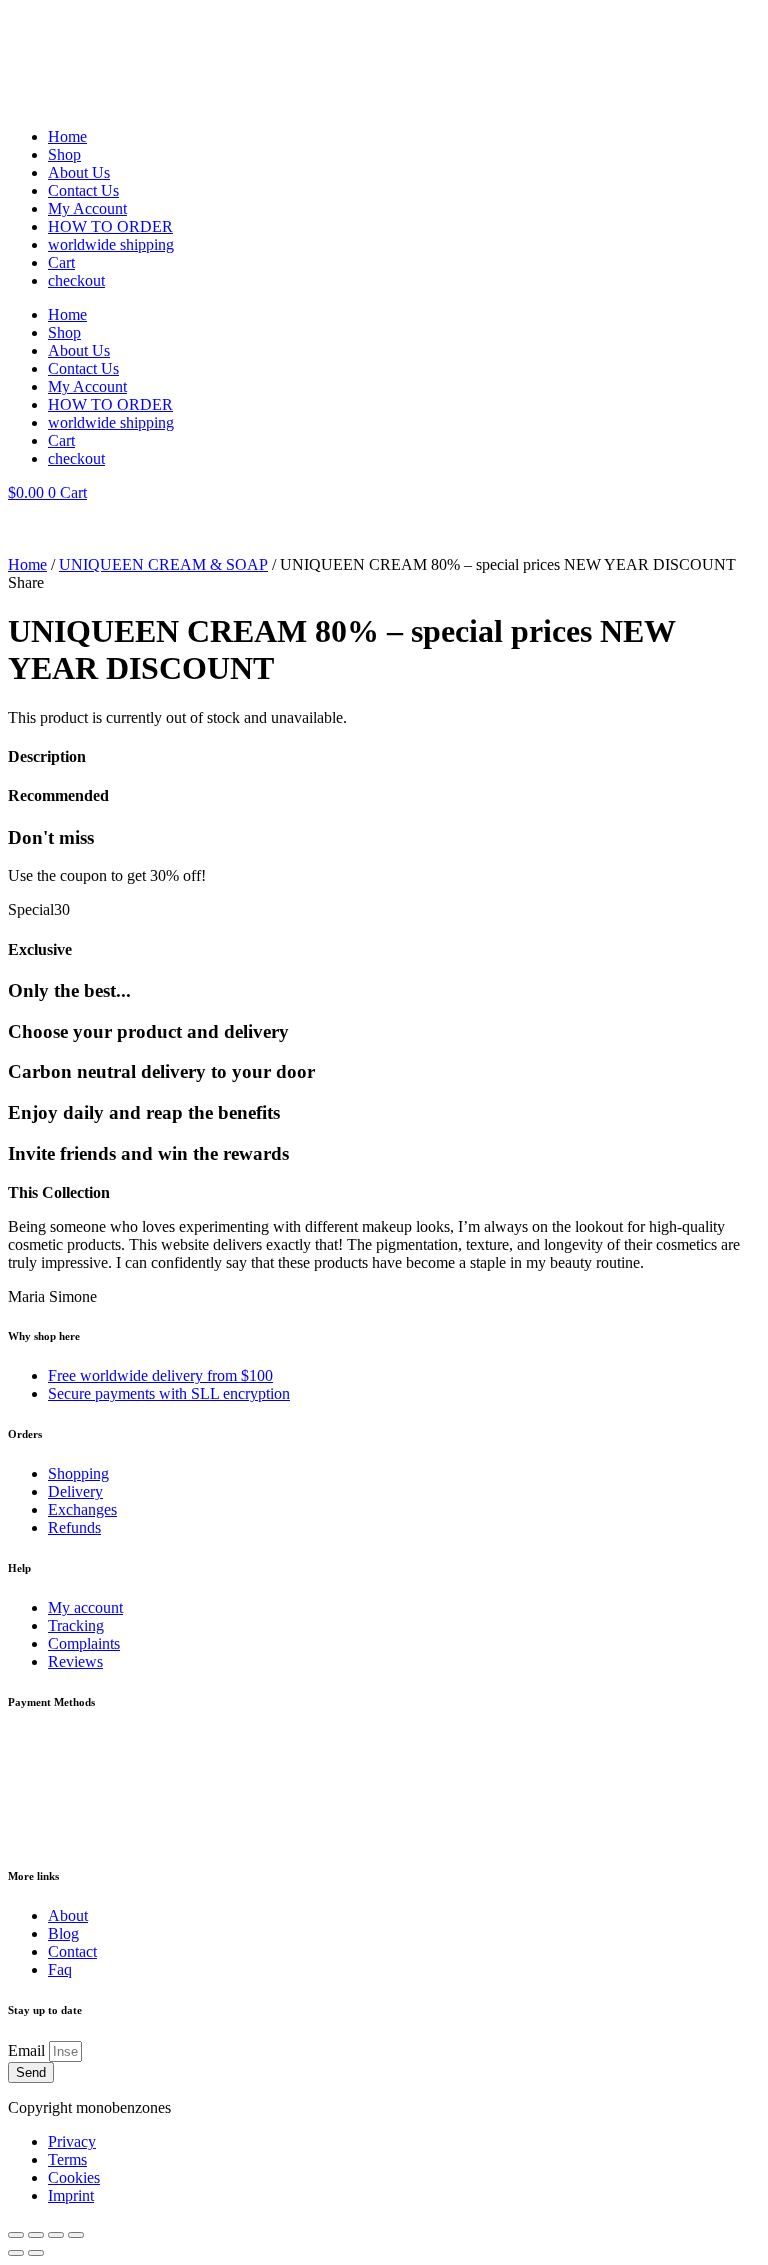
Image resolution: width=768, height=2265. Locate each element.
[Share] (56, 2235)
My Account (87, 208)
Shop (64, 154)
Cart (61, 262)
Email (28, 2050)
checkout (76, 280)
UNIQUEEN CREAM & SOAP (163, 564)
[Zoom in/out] (16, 2235)
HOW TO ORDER (110, 226)
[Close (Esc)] (76, 2235)
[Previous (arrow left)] (16, 2253)
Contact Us (83, 190)
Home (67, 136)
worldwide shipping (111, 244)
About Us (79, 172)
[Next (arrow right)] (36, 2253)
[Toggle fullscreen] (36, 2235)
